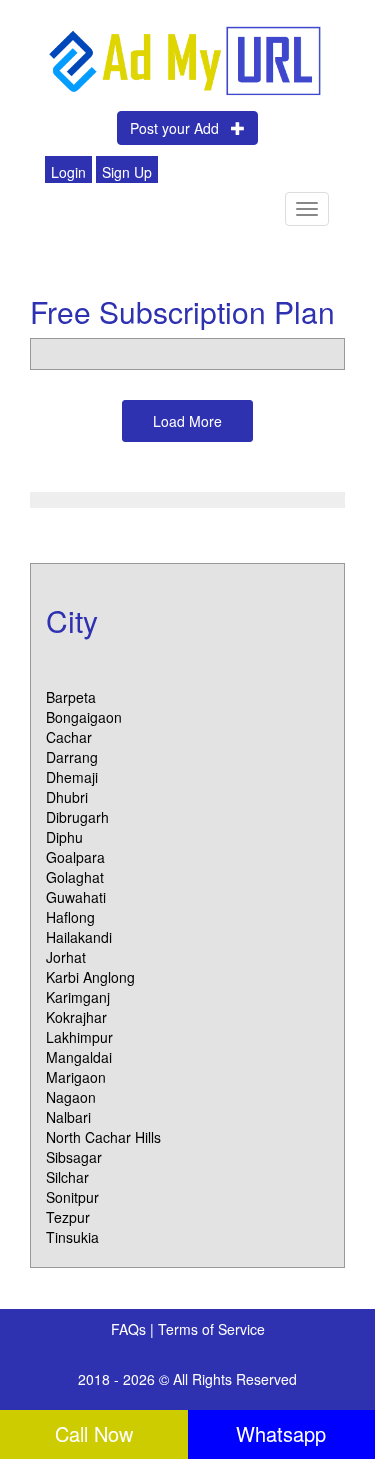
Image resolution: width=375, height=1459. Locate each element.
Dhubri (67, 797)
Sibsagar (74, 1157)
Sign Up (127, 172)
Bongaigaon (84, 717)
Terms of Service (211, 1329)
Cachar (69, 737)
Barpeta (71, 697)
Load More (187, 421)
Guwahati (76, 897)
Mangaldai (79, 1057)
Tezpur (68, 1217)
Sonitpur (72, 1197)
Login (68, 172)
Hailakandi (79, 937)
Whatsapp (281, 1433)
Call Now (94, 1433)
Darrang (72, 757)
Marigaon (76, 1077)
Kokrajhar (76, 1017)
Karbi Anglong (90, 977)
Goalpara (75, 857)
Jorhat (66, 957)
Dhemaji (72, 777)
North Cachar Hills (103, 1137)
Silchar (67, 1177)
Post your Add (180, 128)
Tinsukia (72, 1237)
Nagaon (71, 1097)
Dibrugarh (77, 817)
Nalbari (68, 1117)
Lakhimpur (79, 1037)
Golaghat (75, 877)
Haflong (70, 917)
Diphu (64, 837)
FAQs (130, 1329)
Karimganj (78, 997)
